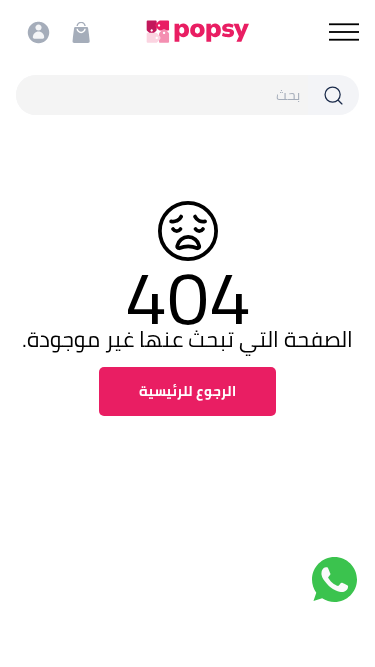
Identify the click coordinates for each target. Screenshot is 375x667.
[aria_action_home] (197, 31)
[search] (162, 95)
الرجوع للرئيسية (187, 391)
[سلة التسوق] (81, 32)
